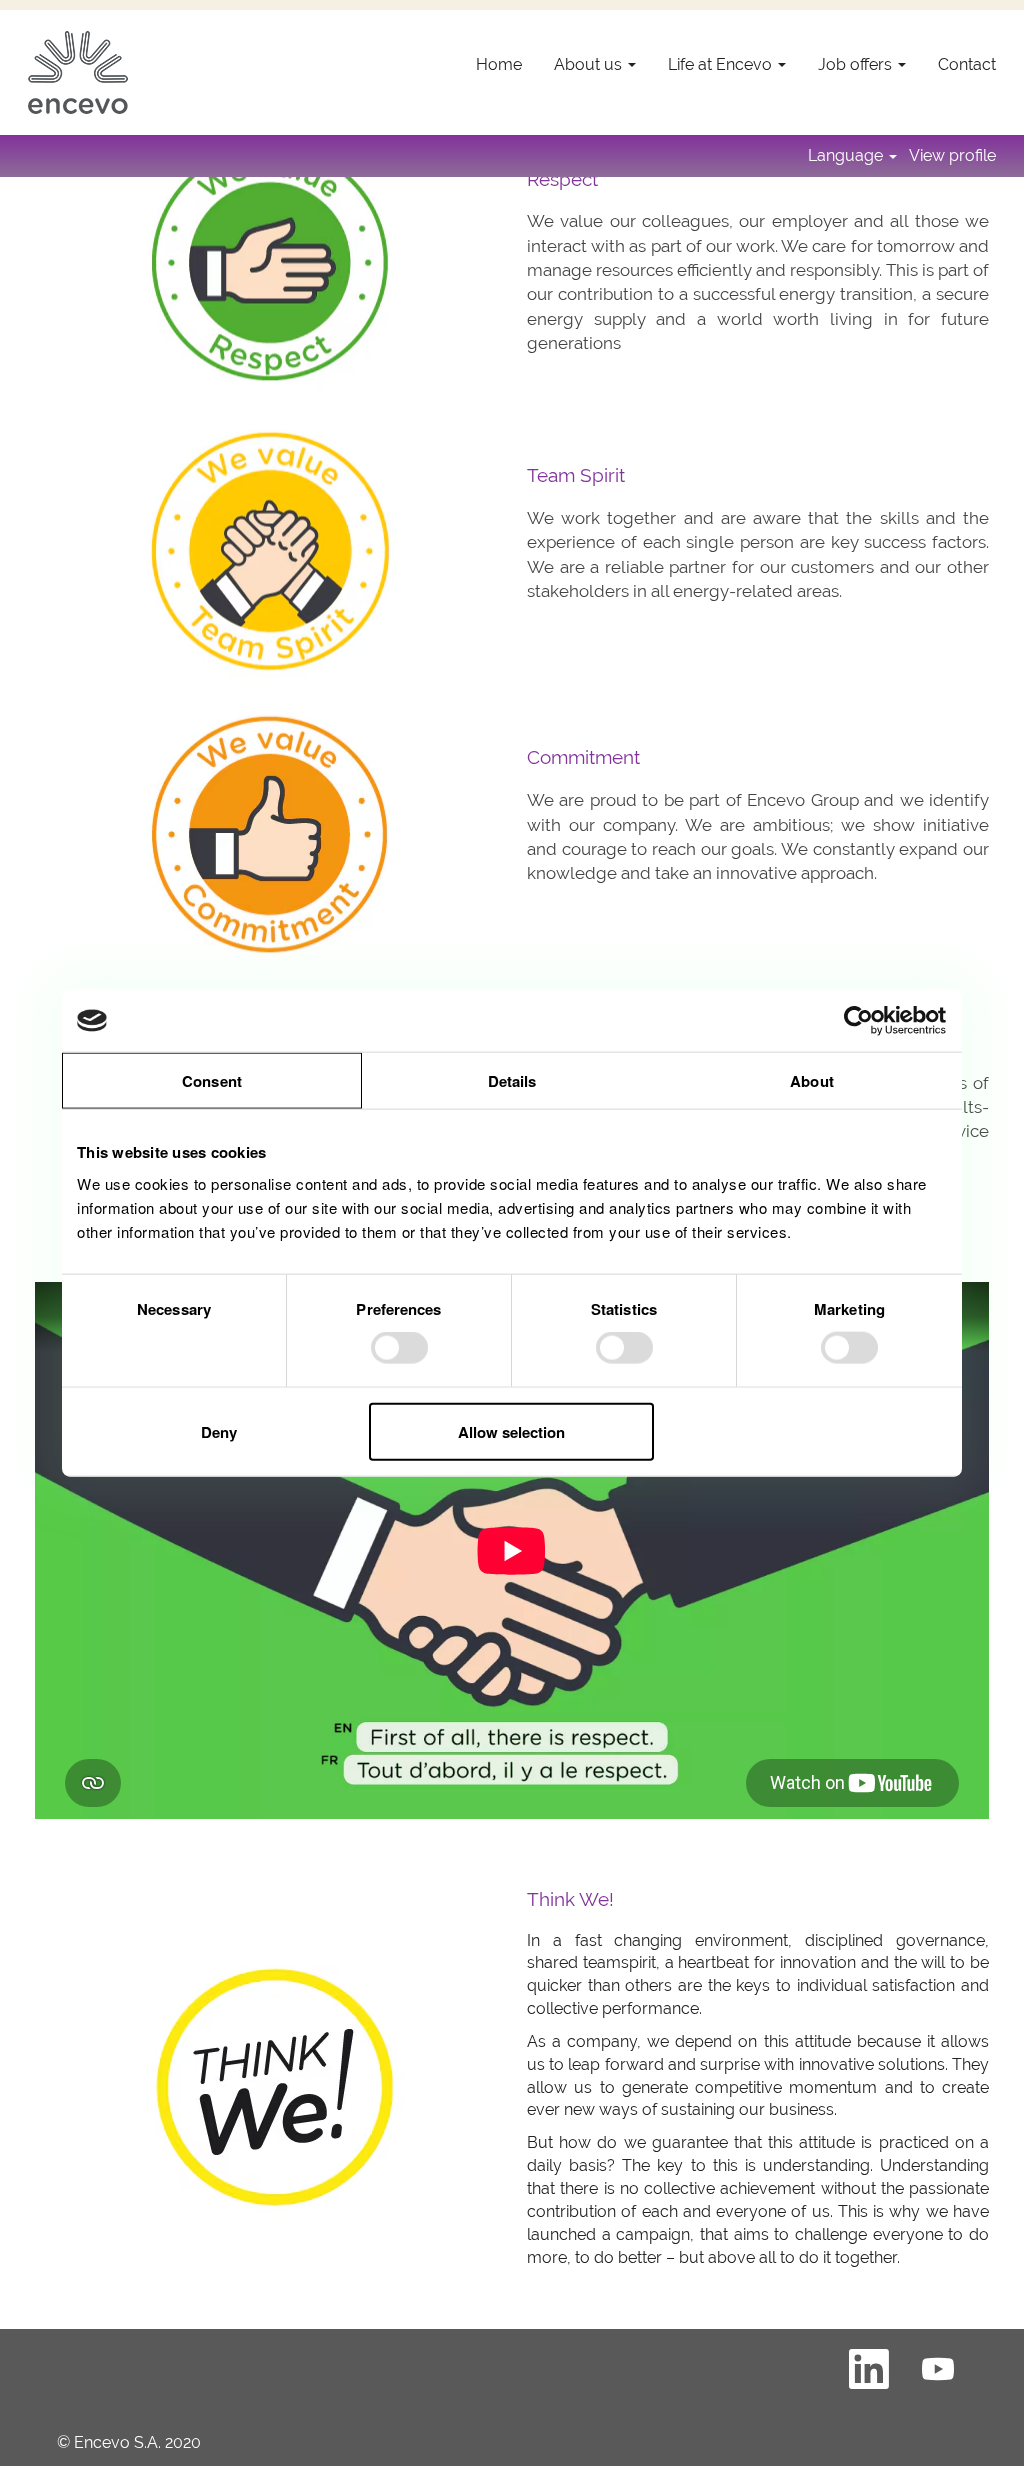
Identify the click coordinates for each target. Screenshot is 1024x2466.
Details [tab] (512, 1081)
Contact (967, 64)
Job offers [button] (857, 64)
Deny (219, 1431)
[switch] (399, 1348)
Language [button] (847, 156)
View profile (952, 156)
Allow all (804, 1431)
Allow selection (511, 1431)
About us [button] (590, 64)
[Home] (78, 72)
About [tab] (812, 1081)
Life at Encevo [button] (722, 64)
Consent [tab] (212, 1081)
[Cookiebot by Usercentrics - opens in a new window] (859, 1021)
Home (499, 64)
